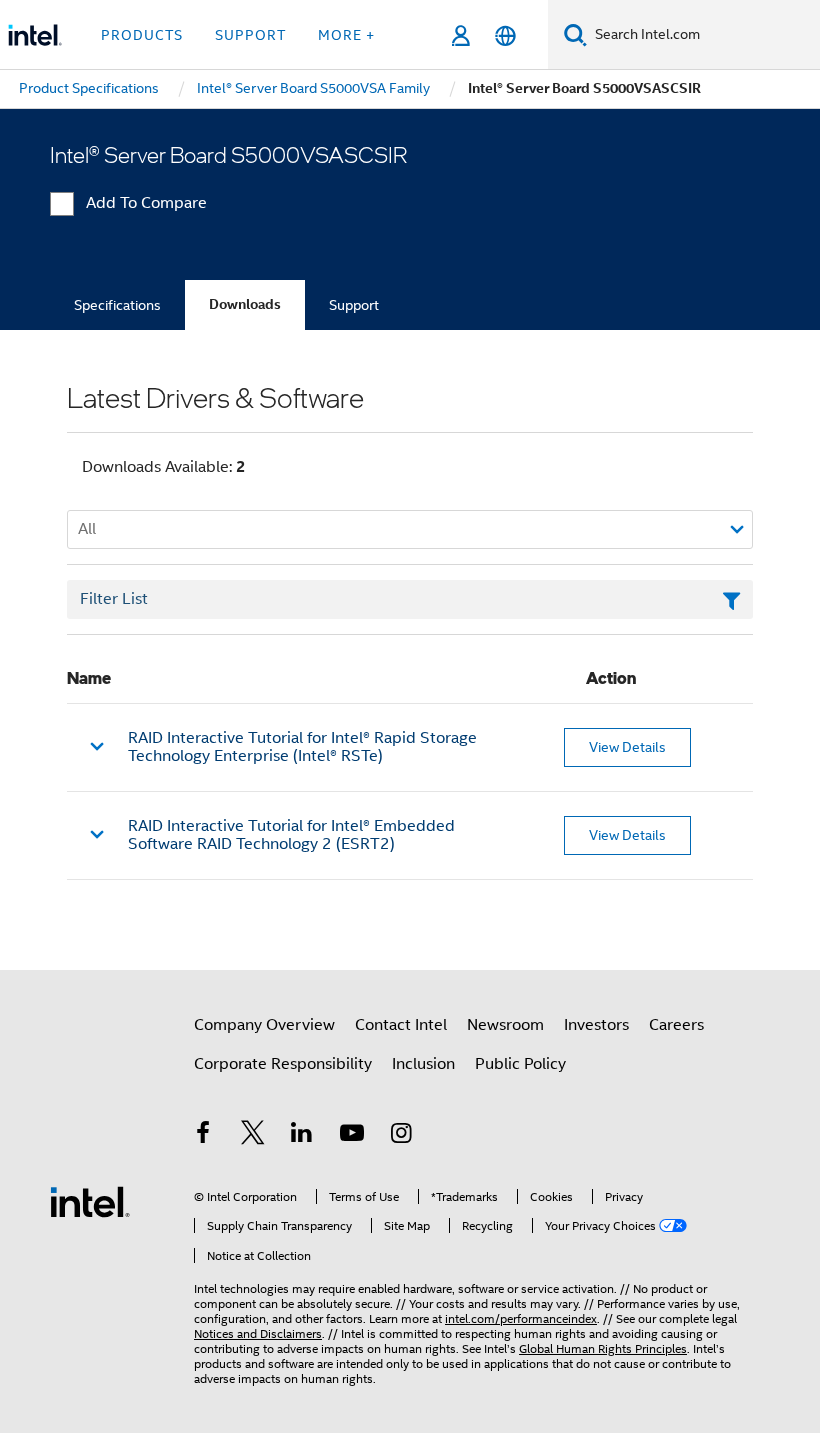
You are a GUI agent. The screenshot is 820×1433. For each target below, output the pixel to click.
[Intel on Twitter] (253, 1136)
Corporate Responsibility (283, 1064)
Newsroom (505, 1025)
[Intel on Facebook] (203, 1136)
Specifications (117, 305)
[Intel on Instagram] (401, 1136)
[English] (505, 35)
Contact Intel (401, 1025)
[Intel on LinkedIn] (302, 1136)
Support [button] (250, 35)
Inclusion (423, 1064)
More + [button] (346, 35)
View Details (627, 747)
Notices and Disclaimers (258, 1333)
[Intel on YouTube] (352, 1136)
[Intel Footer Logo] (90, 1201)
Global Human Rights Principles (603, 1348)
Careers (676, 1025)
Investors (596, 1025)
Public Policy (520, 1064)
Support (354, 305)
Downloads (245, 304)
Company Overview (264, 1025)
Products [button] (142, 35)
